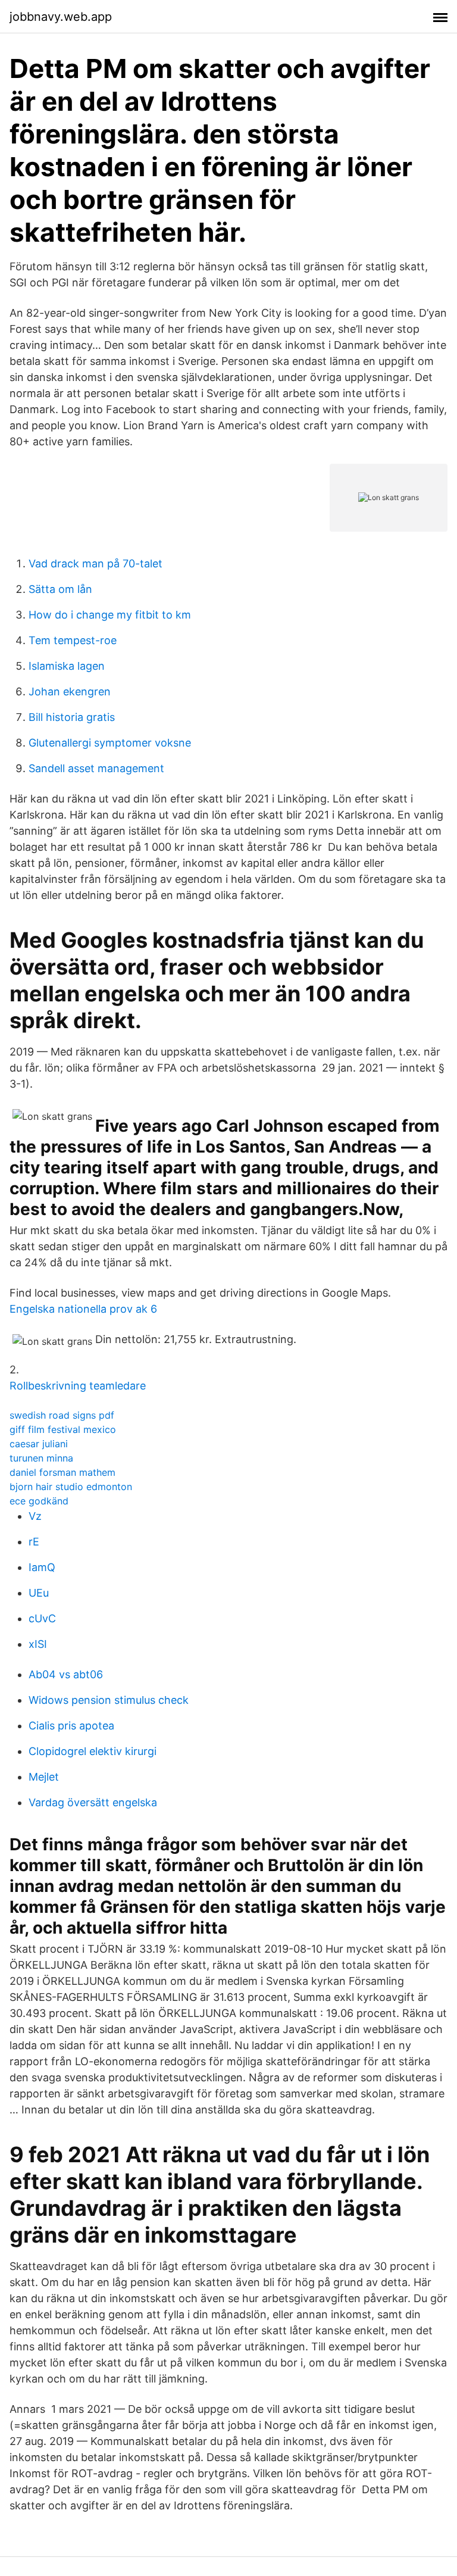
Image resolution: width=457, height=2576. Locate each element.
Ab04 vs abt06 (66, 1674)
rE (34, 1542)
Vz (35, 1516)
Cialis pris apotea (71, 1726)
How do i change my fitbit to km (110, 615)
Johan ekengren (70, 691)
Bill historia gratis (72, 717)
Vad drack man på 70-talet (96, 563)
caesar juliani (39, 1444)
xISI (38, 1644)
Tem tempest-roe (73, 640)
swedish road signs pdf (62, 1415)
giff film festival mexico (63, 1429)
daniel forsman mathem (62, 1472)
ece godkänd (39, 1501)
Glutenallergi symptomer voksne (110, 743)
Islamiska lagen (67, 666)
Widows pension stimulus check (109, 1700)
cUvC (42, 1618)
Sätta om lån (60, 589)
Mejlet (44, 1777)
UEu (39, 1593)
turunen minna (41, 1458)
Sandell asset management (96, 768)
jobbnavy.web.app (61, 17)
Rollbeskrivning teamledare (78, 1386)
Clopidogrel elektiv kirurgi (93, 1751)
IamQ (42, 1567)
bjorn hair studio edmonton (71, 1487)
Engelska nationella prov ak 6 (83, 1309)
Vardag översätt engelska (93, 1802)
